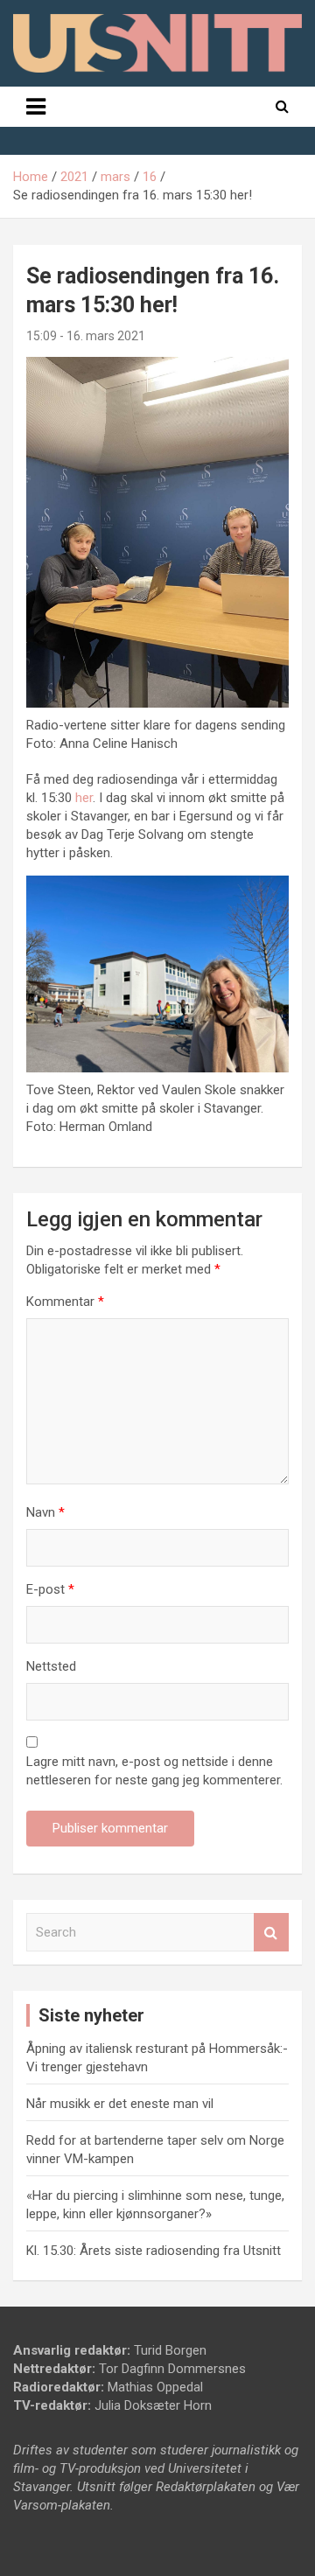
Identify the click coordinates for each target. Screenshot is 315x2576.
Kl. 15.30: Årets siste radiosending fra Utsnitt (154, 2251)
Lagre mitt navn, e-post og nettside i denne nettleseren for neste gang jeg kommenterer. (154, 1771)
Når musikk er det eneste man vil (120, 2104)
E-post (50, 1589)
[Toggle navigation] (36, 107)
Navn (45, 1512)
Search (271, 1933)
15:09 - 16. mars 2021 (86, 336)
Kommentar (65, 1302)
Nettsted (51, 1666)
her (84, 798)
